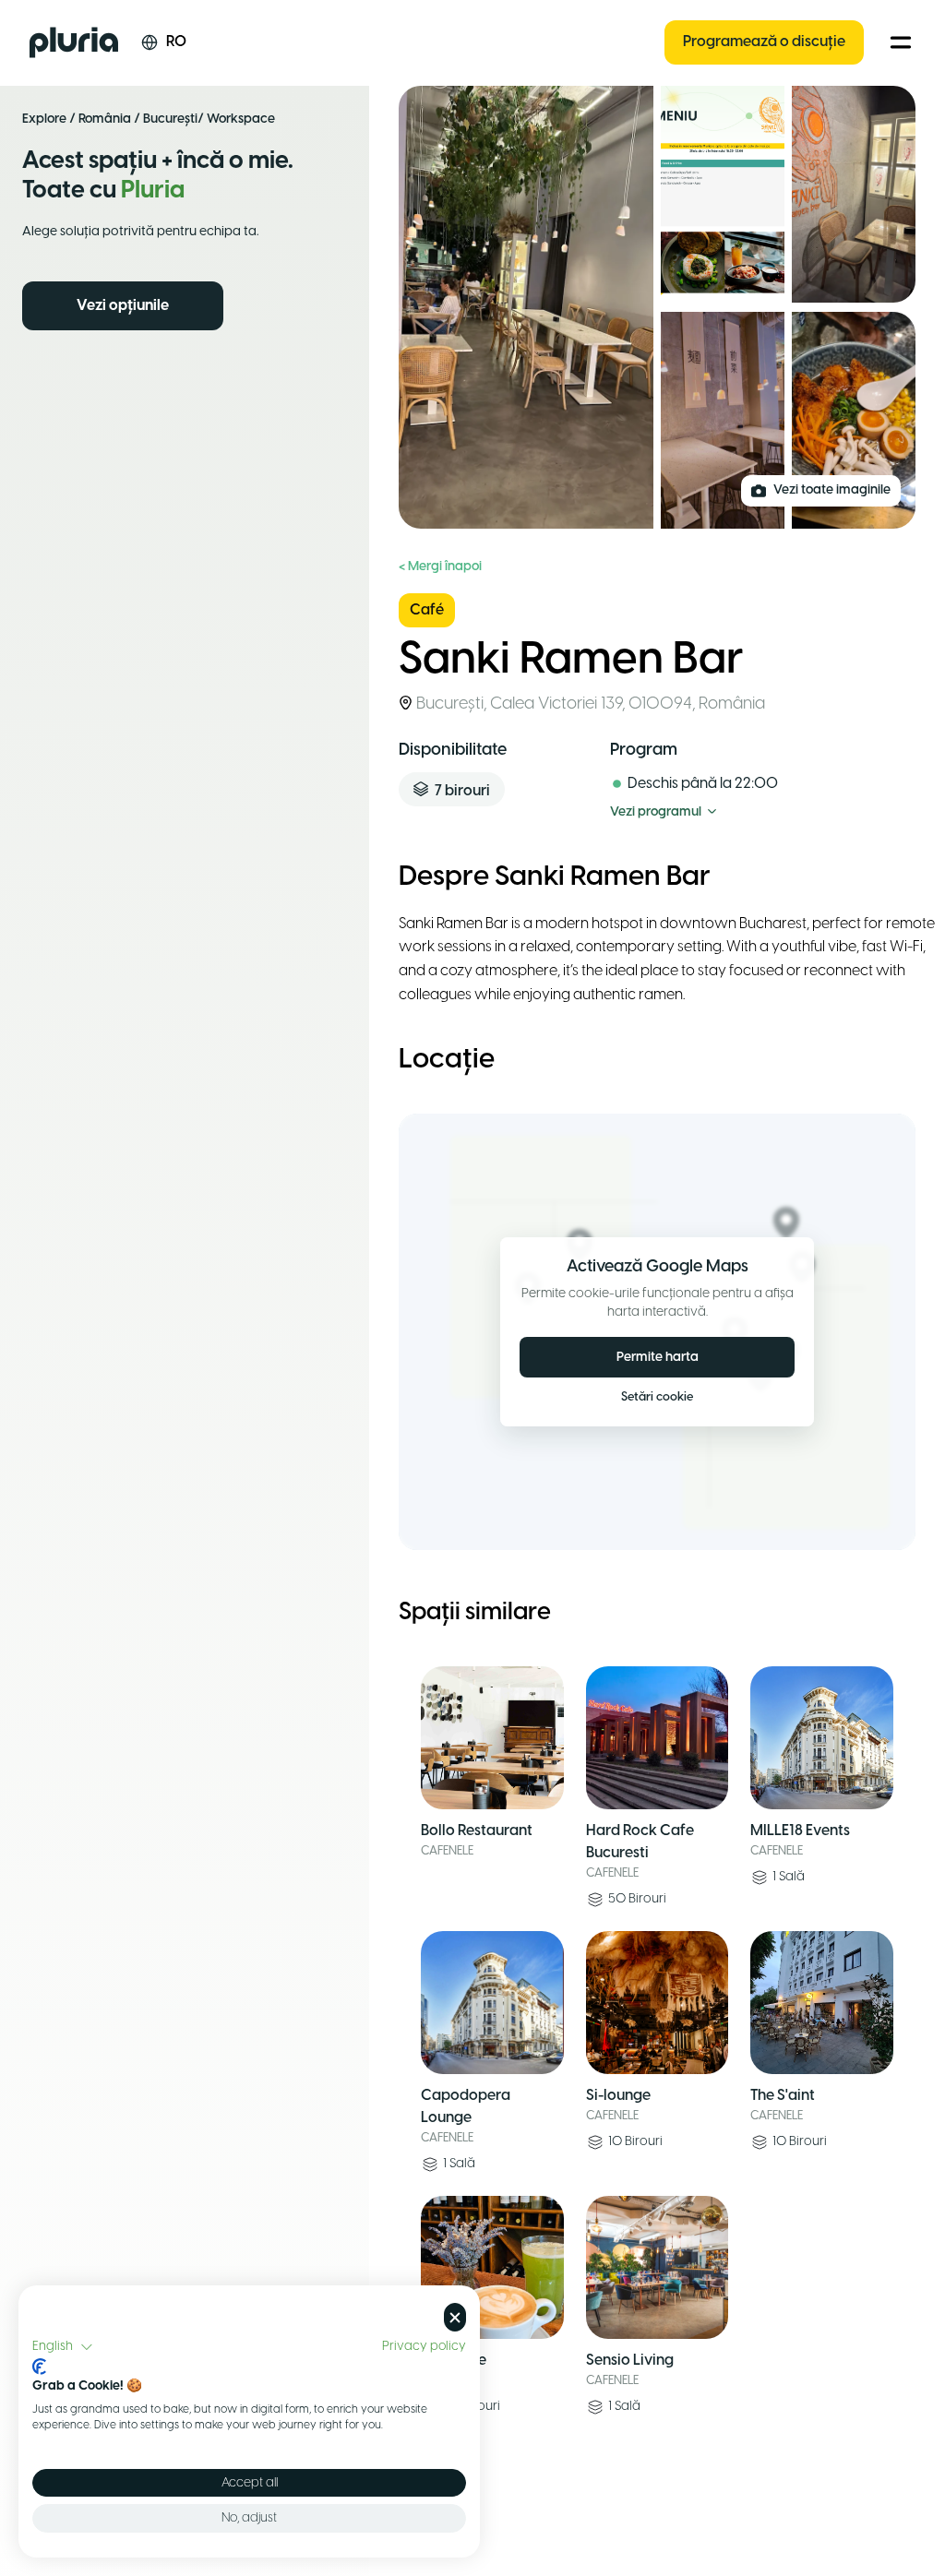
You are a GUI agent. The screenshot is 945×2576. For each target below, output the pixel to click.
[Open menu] (901, 42)
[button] (63, 2347)
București (170, 119)
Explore (44, 119)
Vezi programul (656, 812)
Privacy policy (424, 2346)
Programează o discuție (764, 42)
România (105, 119)
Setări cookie (657, 1397)
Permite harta (658, 1358)
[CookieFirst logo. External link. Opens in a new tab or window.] (39, 2367)
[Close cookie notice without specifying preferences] (455, 2317)
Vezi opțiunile (123, 306)
